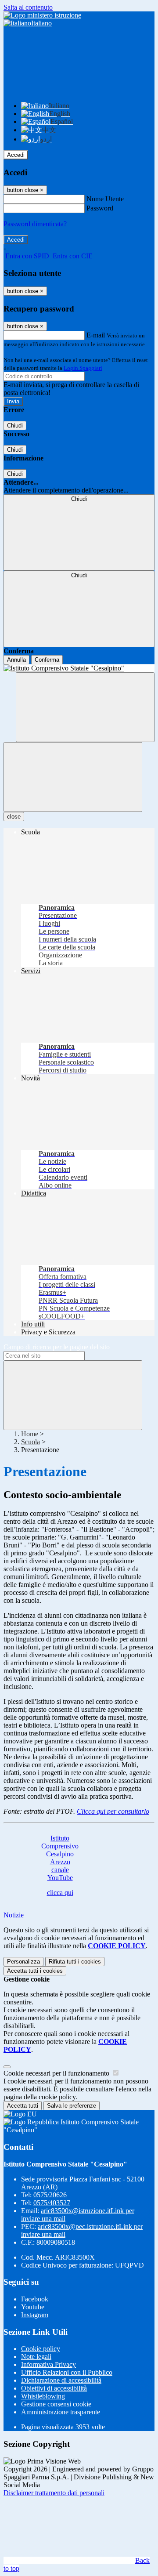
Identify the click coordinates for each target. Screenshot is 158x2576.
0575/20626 (50, 2195)
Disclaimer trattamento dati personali (54, 2493)
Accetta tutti (35, 1971)
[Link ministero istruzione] (42, 15)
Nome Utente (105, 199)
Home (30, 1434)
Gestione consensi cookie (56, 2404)
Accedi (16, 155)
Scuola (31, 1442)
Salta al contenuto (28, 7)
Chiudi (15, 426)
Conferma (47, 660)
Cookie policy (41, 2349)
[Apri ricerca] (85, 707)
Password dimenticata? (35, 224)
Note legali (36, 2357)
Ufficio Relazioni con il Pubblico (67, 2372)
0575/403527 (52, 2203)
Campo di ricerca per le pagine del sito (57, 1347)
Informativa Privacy (48, 2364)
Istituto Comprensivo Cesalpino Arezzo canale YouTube (60, 1858)
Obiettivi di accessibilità (54, 2388)
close (14, 817)
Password (100, 208)
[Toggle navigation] (73, 777)
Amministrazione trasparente (61, 2412)
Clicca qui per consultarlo (113, 1811)
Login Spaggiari (83, 368)
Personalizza (23, 1962)
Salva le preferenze (72, 2106)
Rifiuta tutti (75, 1962)
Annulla (16, 660)
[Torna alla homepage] (79, 668)
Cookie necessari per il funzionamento (57, 2073)
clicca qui (60, 1893)
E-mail (96, 335)
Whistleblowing (43, 2396)
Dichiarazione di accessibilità (61, 2380)
